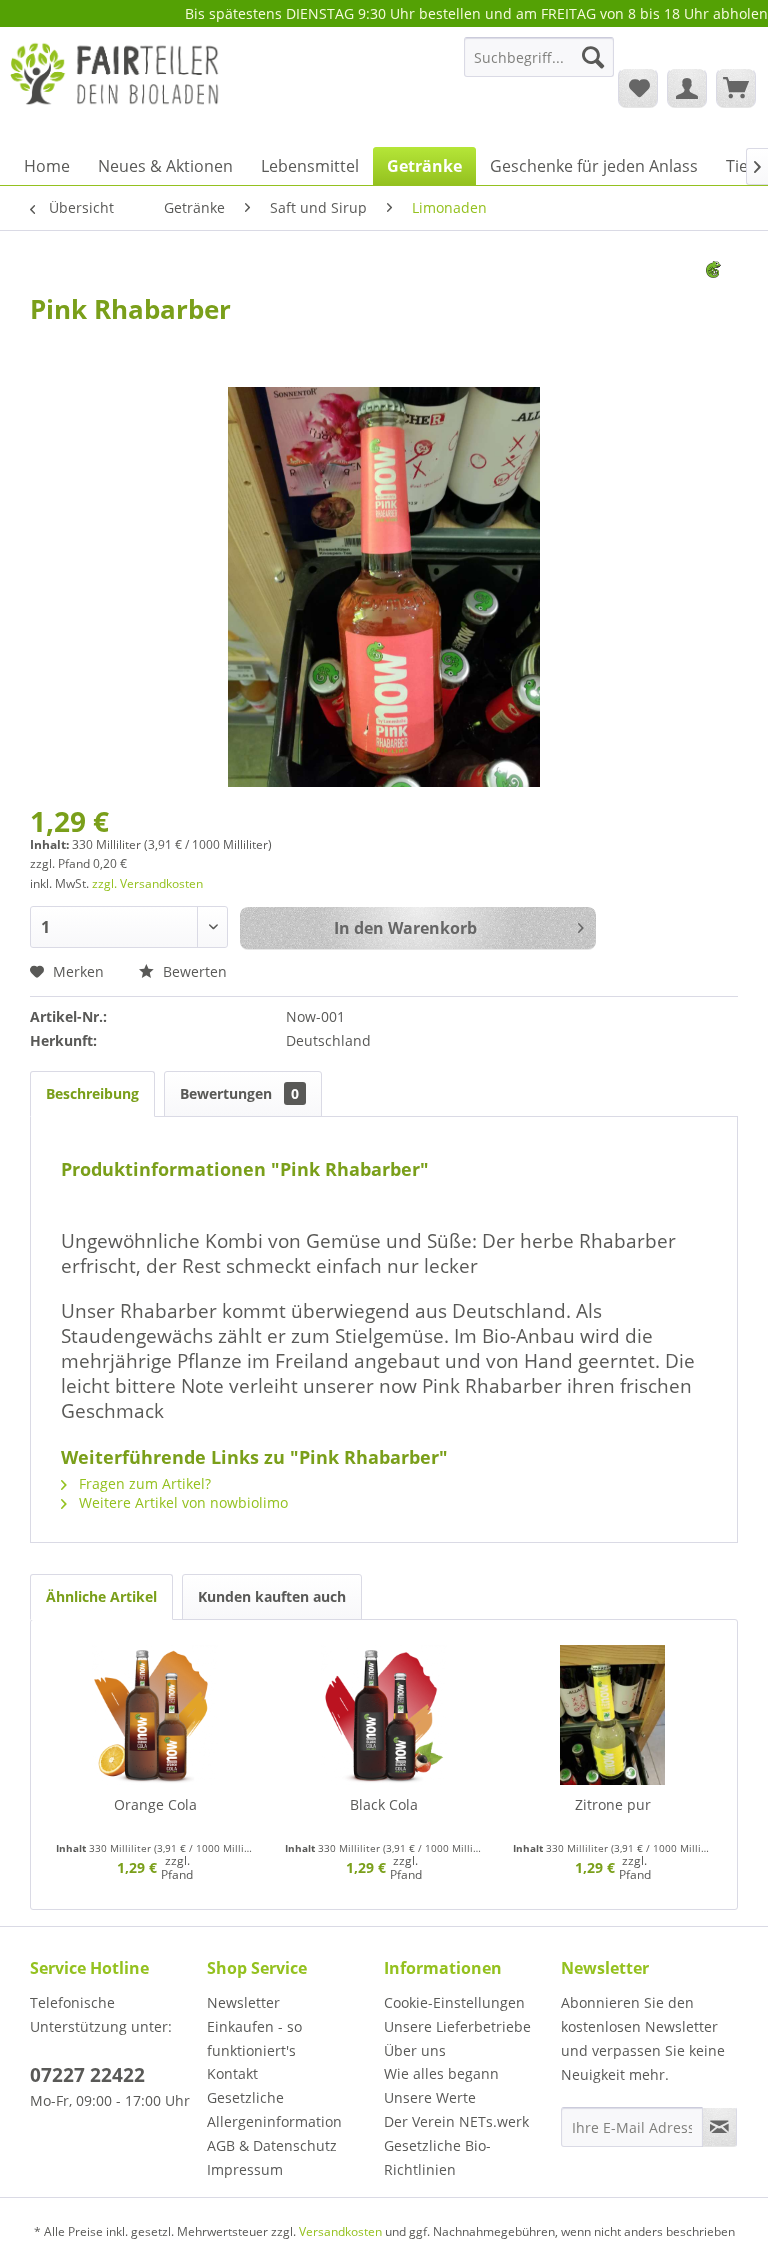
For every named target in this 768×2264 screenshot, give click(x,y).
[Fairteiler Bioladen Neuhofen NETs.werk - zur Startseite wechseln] (116, 87)
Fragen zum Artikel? (143, 1483)
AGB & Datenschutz (272, 2145)
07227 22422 (87, 2075)
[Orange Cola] (155, 1715)
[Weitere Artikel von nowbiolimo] (722, 296)
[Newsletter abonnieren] (719, 2127)
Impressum (245, 2169)
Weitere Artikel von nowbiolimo (181, 1502)
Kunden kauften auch (272, 1596)
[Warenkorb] (736, 88)
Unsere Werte (430, 2097)
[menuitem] (539, 66)
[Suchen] (593, 57)
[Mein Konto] (687, 88)
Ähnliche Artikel (101, 1596)
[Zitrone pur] (612, 1715)
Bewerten (193, 971)
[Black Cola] (384, 1715)
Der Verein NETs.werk (456, 2121)
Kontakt (232, 2073)
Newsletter (243, 2002)
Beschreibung (92, 1093)
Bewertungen (239, 1093)
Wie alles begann (441, 2073)
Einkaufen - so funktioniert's (254, 2038)
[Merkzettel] (638, 88)
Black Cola (384, 1804)
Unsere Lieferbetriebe (457, 2026)
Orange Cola (155, 1804)
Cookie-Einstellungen (454, 2002)
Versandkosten (340, 2231)
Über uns (415, 2050)
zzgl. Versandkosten (147, 883)
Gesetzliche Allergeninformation (274, 2109)
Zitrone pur (613, 1804)
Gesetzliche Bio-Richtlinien (437, 2157)
